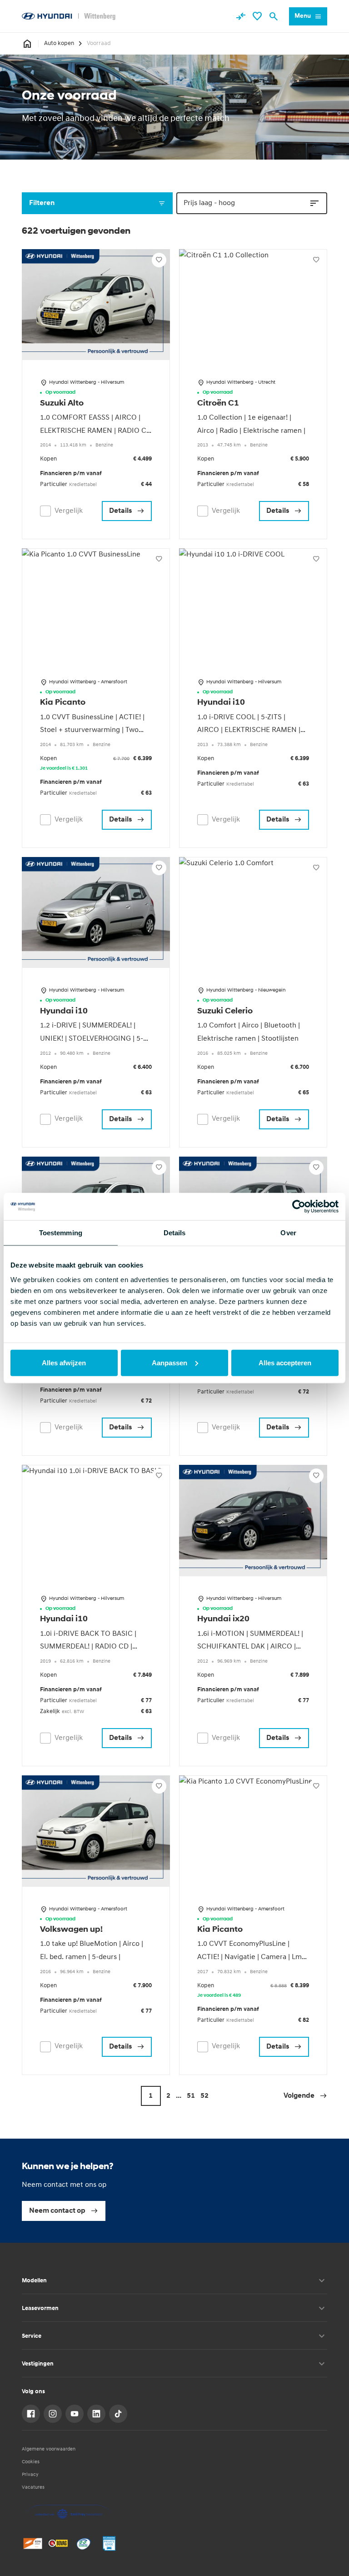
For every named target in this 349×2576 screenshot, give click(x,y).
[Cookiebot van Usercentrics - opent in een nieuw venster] (299, 1207)
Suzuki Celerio (225, 1012)
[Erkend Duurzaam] (84, 2543)
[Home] (69, 16)
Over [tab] (288, 1233)
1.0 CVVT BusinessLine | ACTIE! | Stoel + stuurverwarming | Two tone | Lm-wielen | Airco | (92, 731)
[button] (305, 2096)
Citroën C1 (218, 404)
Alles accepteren (285, 1362)
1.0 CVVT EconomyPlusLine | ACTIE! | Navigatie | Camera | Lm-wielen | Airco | (251, 1957)
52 (204, 2096)
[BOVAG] (58, 2543)
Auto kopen (59, 43)
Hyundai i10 (221, 703)
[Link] (31, 2414)
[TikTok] (118, 2414)
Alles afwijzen (64, 1362)
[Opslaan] (159, 260)
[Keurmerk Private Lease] (109, 2543)
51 (191, 2096)
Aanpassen (170, 1362)
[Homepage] (27, 44)
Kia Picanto (63, 703)
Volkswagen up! (71, 1930)
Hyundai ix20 (223, 1619)
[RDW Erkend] (33, 2543)
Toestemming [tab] (61, 1233)
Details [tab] (175, 1233)
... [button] (179, 2096)
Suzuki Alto (62, 404)
